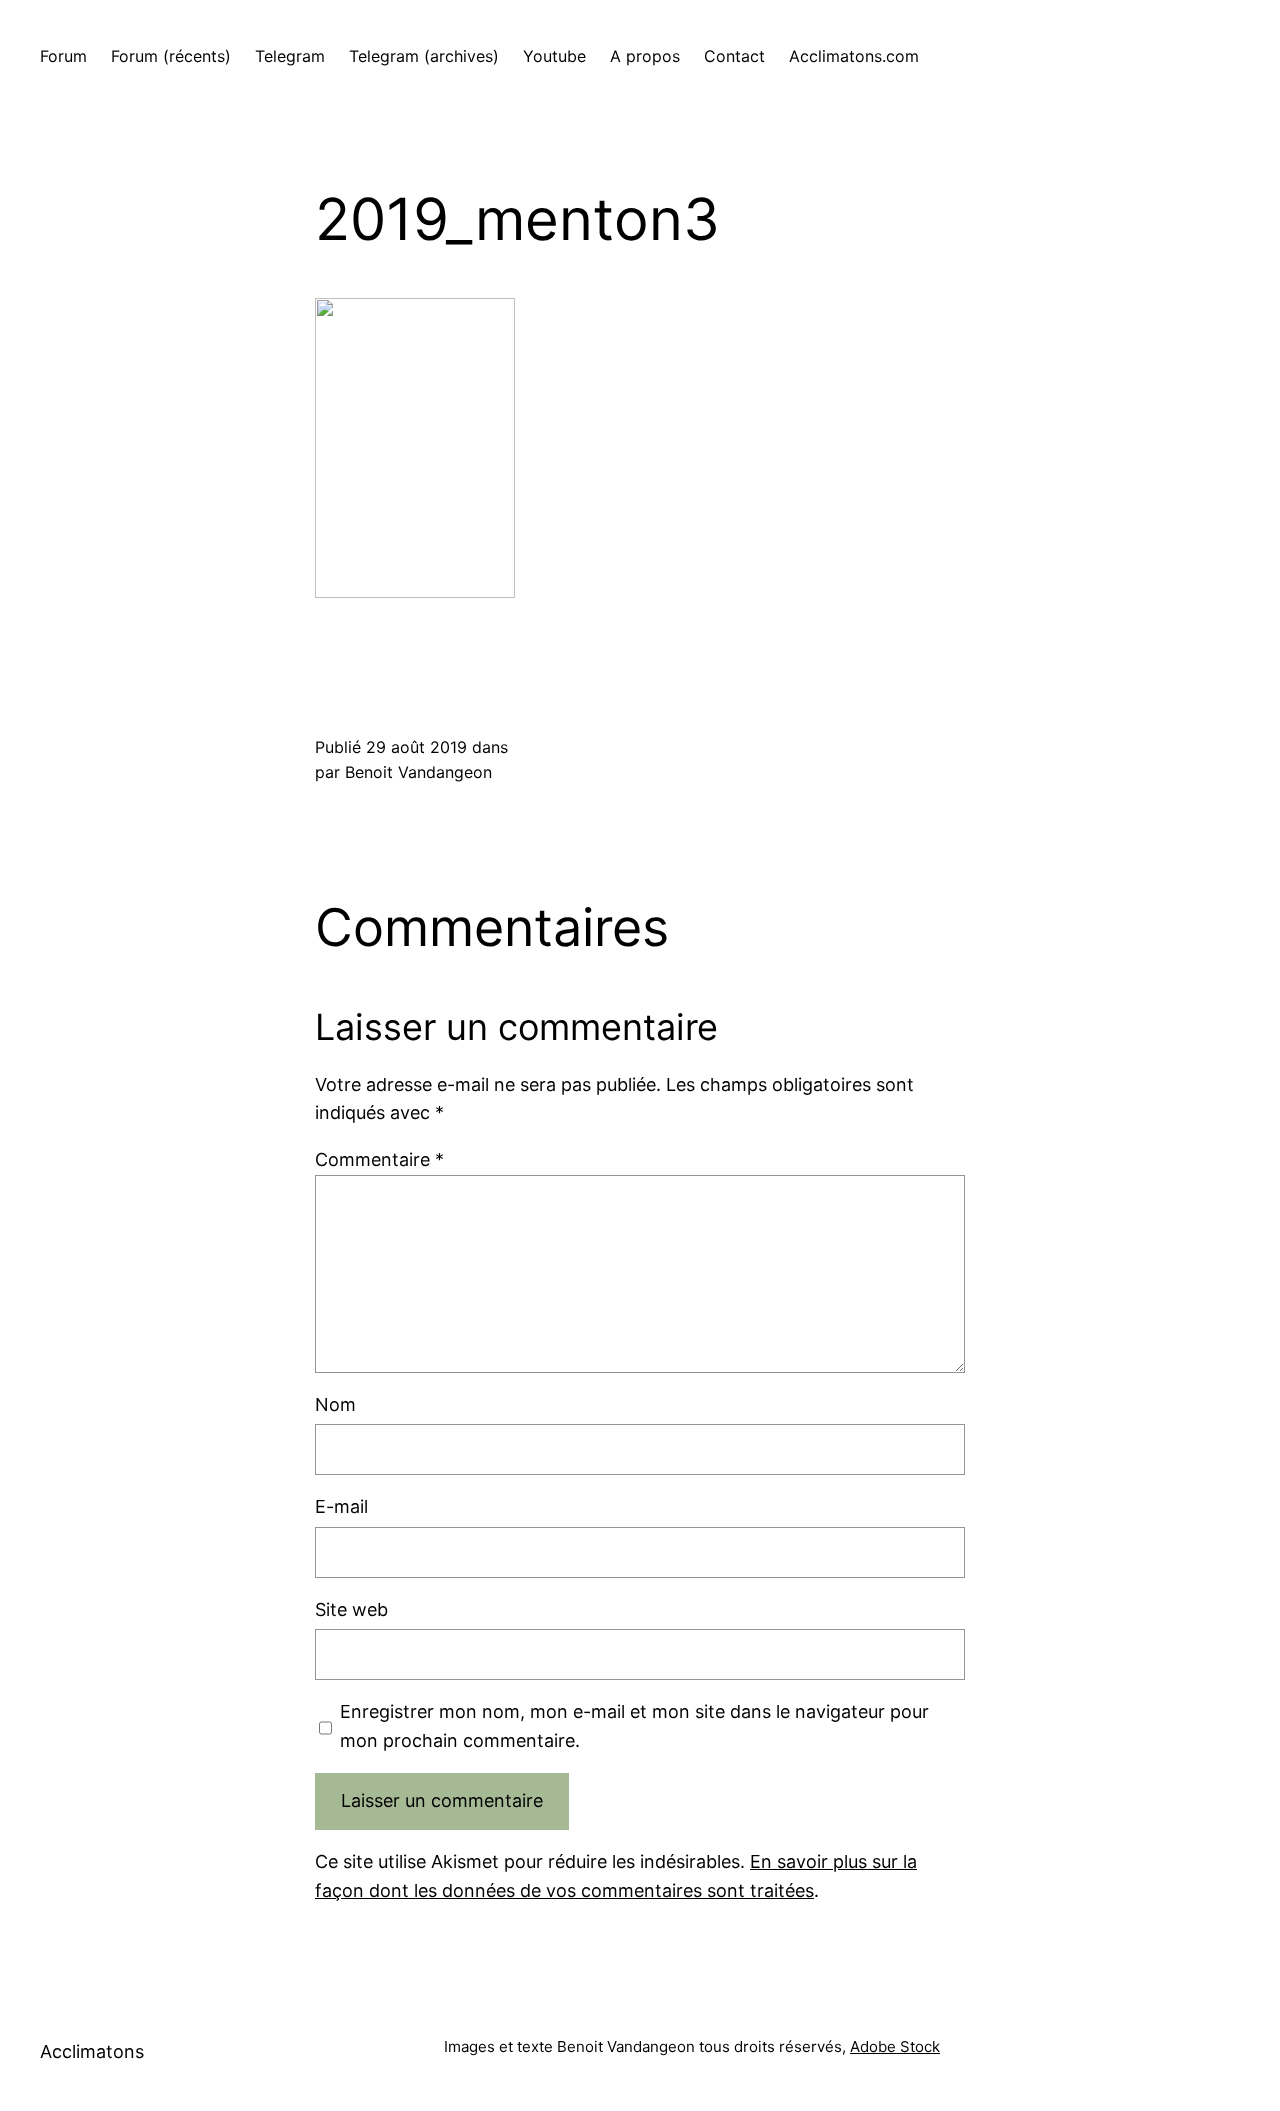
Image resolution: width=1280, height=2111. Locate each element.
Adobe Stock (895, 2046)
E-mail (341, 1506)
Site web (351, 1609)
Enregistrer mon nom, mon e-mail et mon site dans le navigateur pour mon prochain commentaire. (634, 1726)
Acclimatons (92, 2051)
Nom (335, 1404)
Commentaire (379, 1159)
